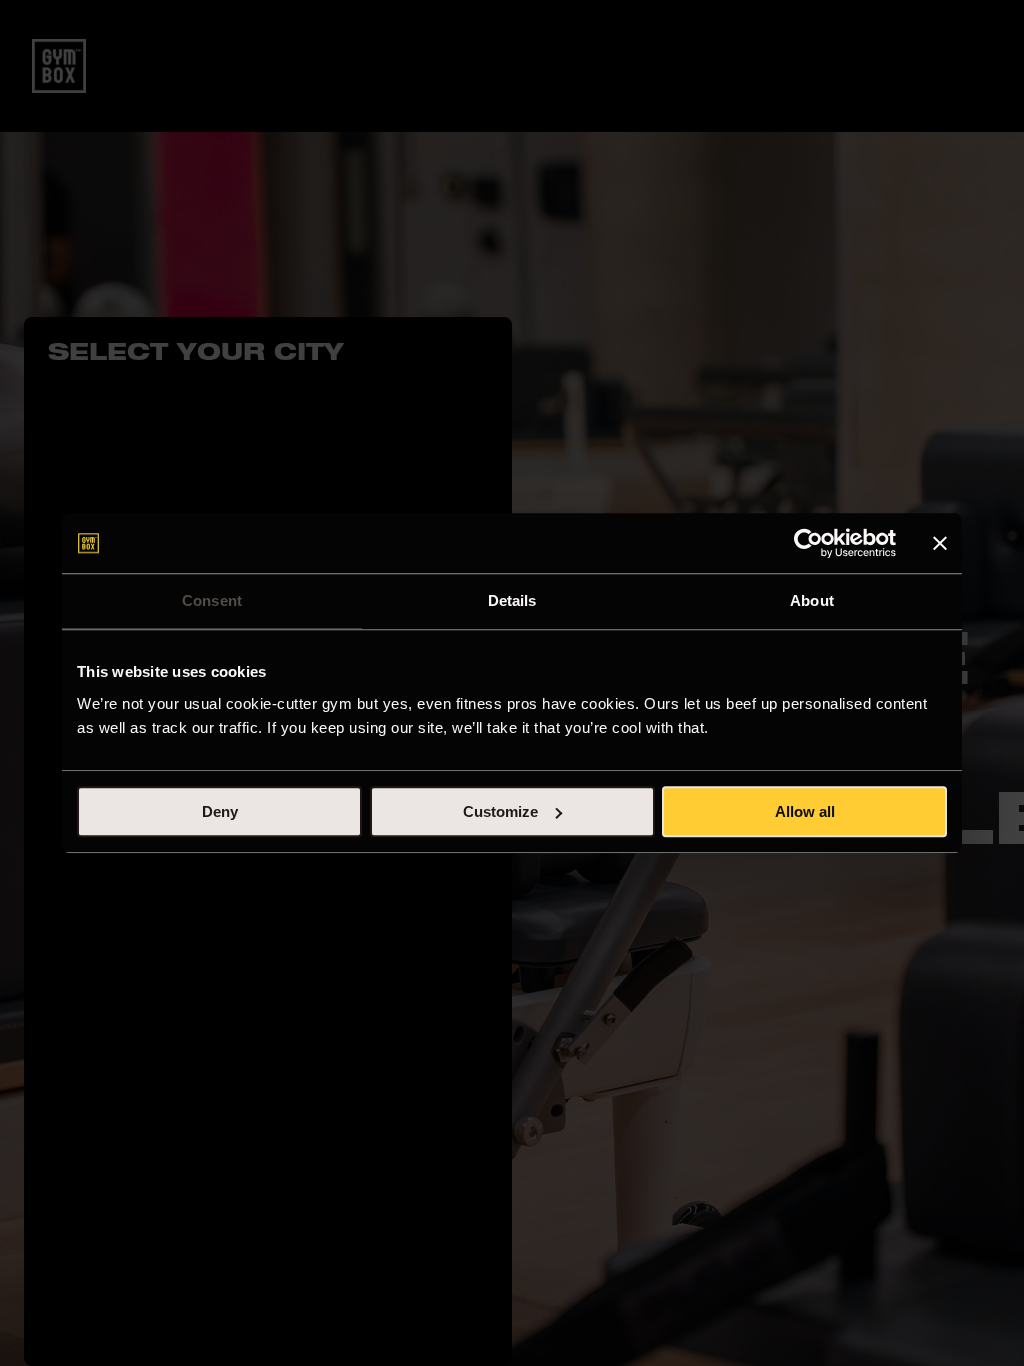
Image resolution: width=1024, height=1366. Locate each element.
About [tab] (812, 600)
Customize (500, 811)
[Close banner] (940, 543)
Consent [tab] (212, 600)
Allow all (805, 811)
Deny (220, 811)
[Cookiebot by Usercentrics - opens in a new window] (808, 543)
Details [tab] (512, 600)
